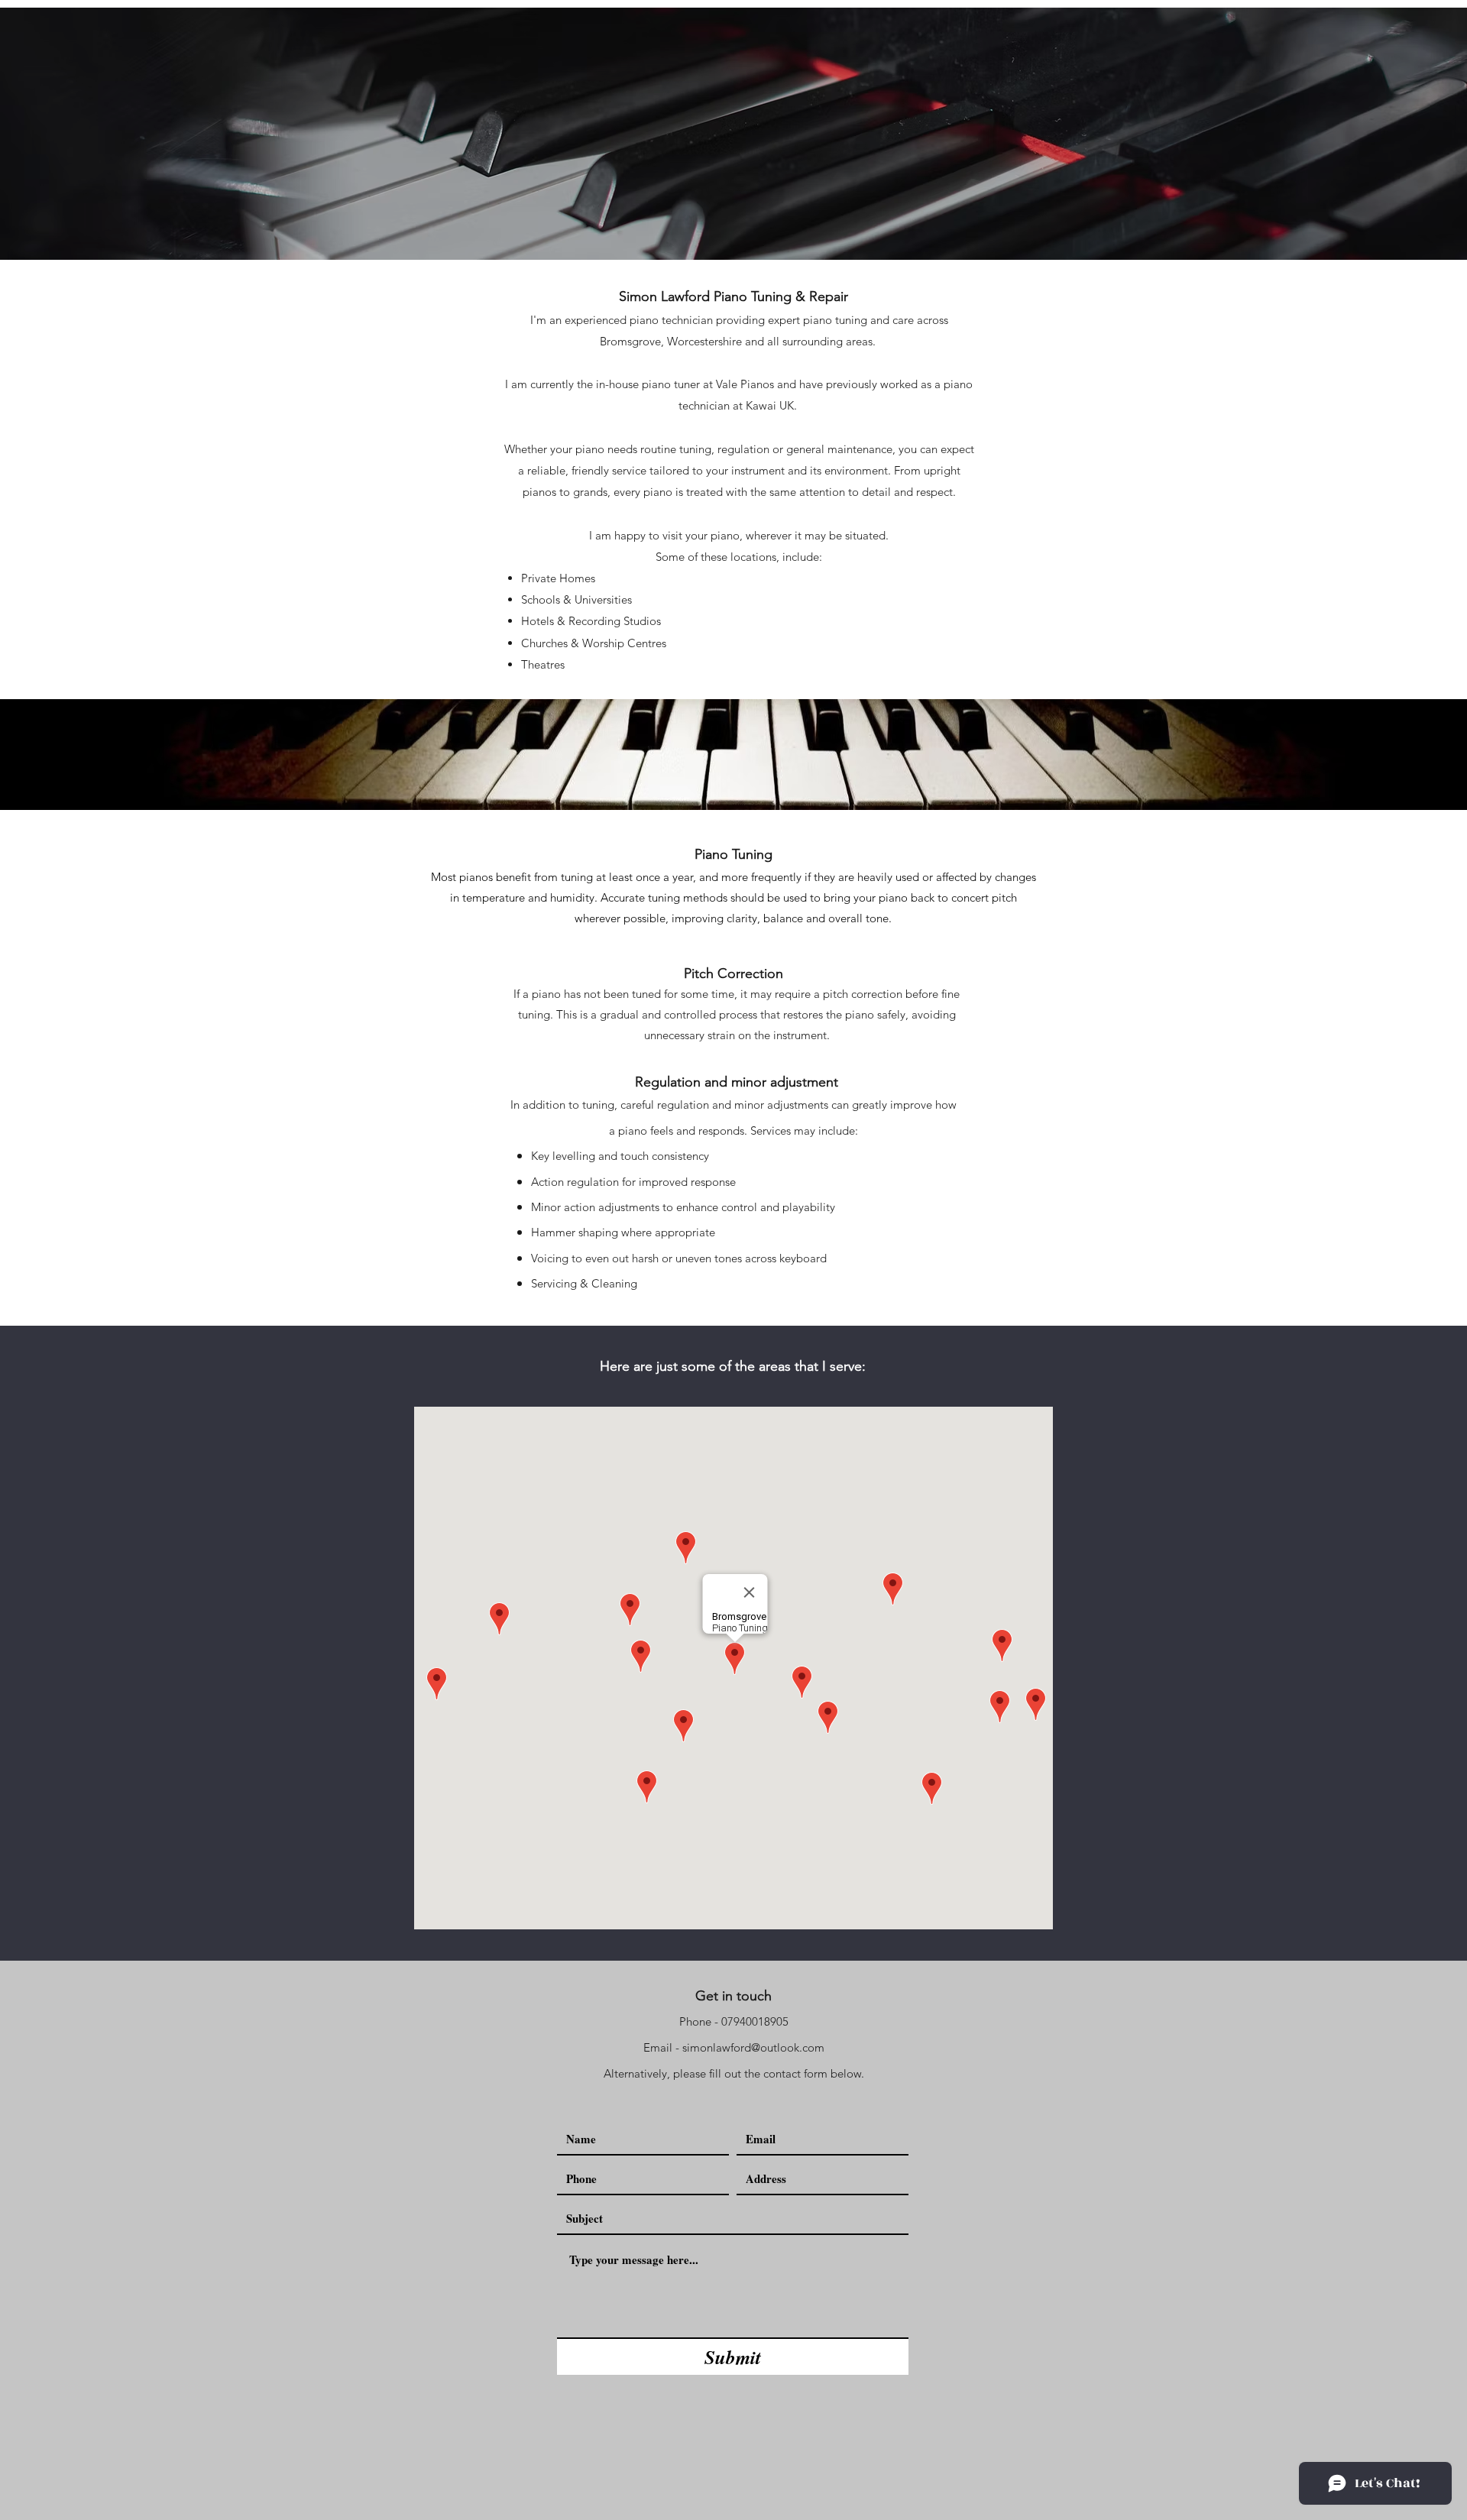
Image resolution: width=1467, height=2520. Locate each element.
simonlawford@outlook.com (753, 2047)
